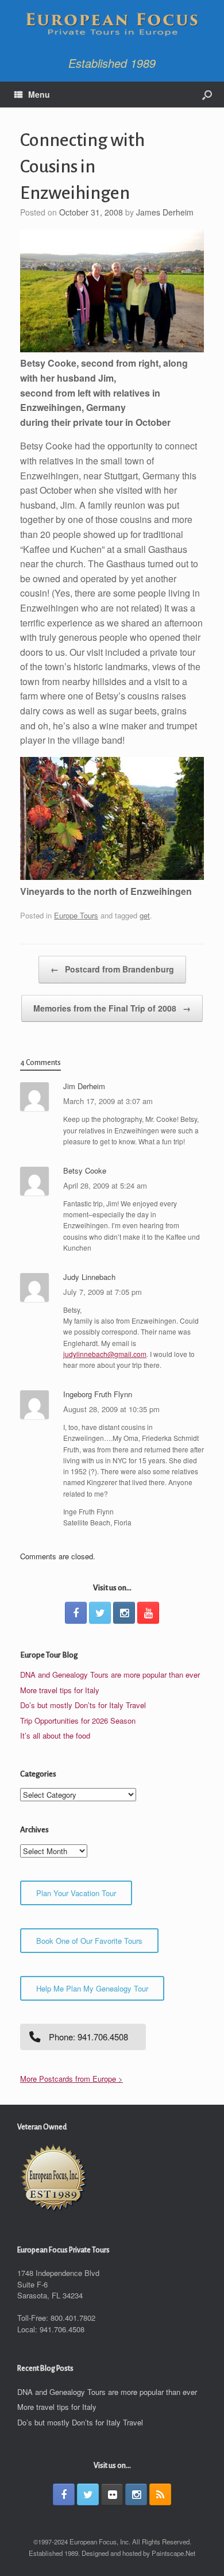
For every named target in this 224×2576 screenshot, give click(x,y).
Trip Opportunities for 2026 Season (78, 1720)
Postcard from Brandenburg (112, 969)
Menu (39, 94)
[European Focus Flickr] (112, 2494)
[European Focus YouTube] (148, 1613)
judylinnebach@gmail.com (105, 1354)
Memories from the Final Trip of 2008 (112, 1008)
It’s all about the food (55, 1735)
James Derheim (165, 212)
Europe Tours (76, 915)
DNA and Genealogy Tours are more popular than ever (110, 1675)
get (145, 915)
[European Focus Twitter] (100, 1613)
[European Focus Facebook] (76, 1613)
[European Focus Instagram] (124, 1613)
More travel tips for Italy (60, 1690)
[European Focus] (112, 25)
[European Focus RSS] (160, 2494)
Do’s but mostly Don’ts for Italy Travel (83, 1705)
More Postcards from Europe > (72, 2079)
